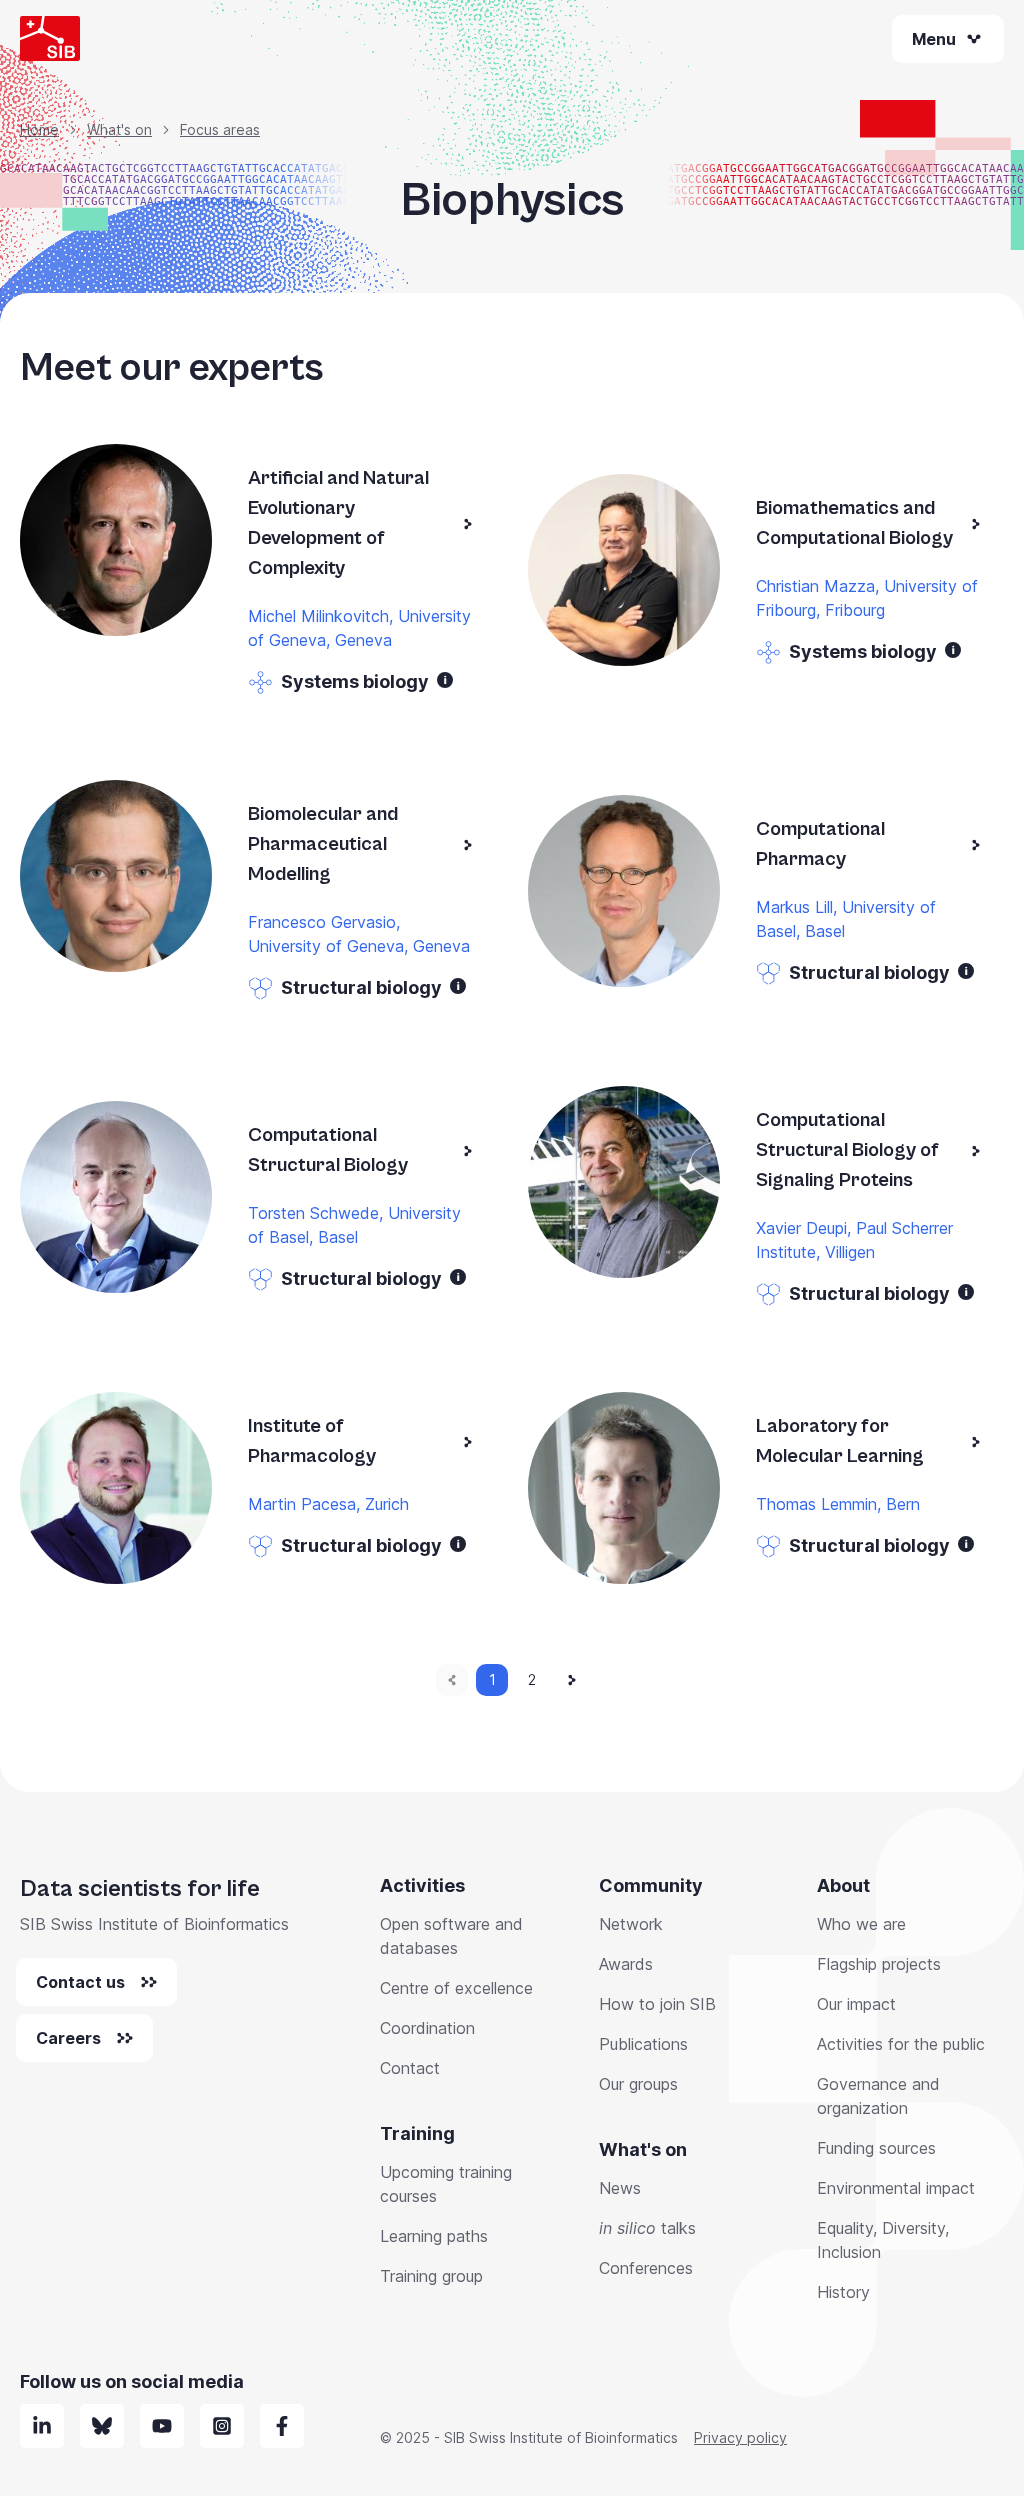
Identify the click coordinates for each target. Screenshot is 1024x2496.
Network (631, 1924)
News (620, 2188)
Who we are (861, 1924)
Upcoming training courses (446, 2184)
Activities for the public (901, 2044)
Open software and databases (451, 1936)
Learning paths (434, 2236)
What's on (119, 129)
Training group (431, 2276)
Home (39, 129)
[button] (445, 680)
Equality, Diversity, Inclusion (883, 2240)
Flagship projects (879, 1964)
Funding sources (876, 2148)
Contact (410, 2068)
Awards (626, 1964)
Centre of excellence (456, 1988)
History (843, 2292)
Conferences (646, 2268)
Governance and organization (878, 2096)
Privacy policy (740, 2437)
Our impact (856, 2004)
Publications (643, 2044)
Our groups (638, 2084)
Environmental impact (896, 2188)
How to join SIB (657, 2004)
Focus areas (220, 129)
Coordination (427, 2028)
